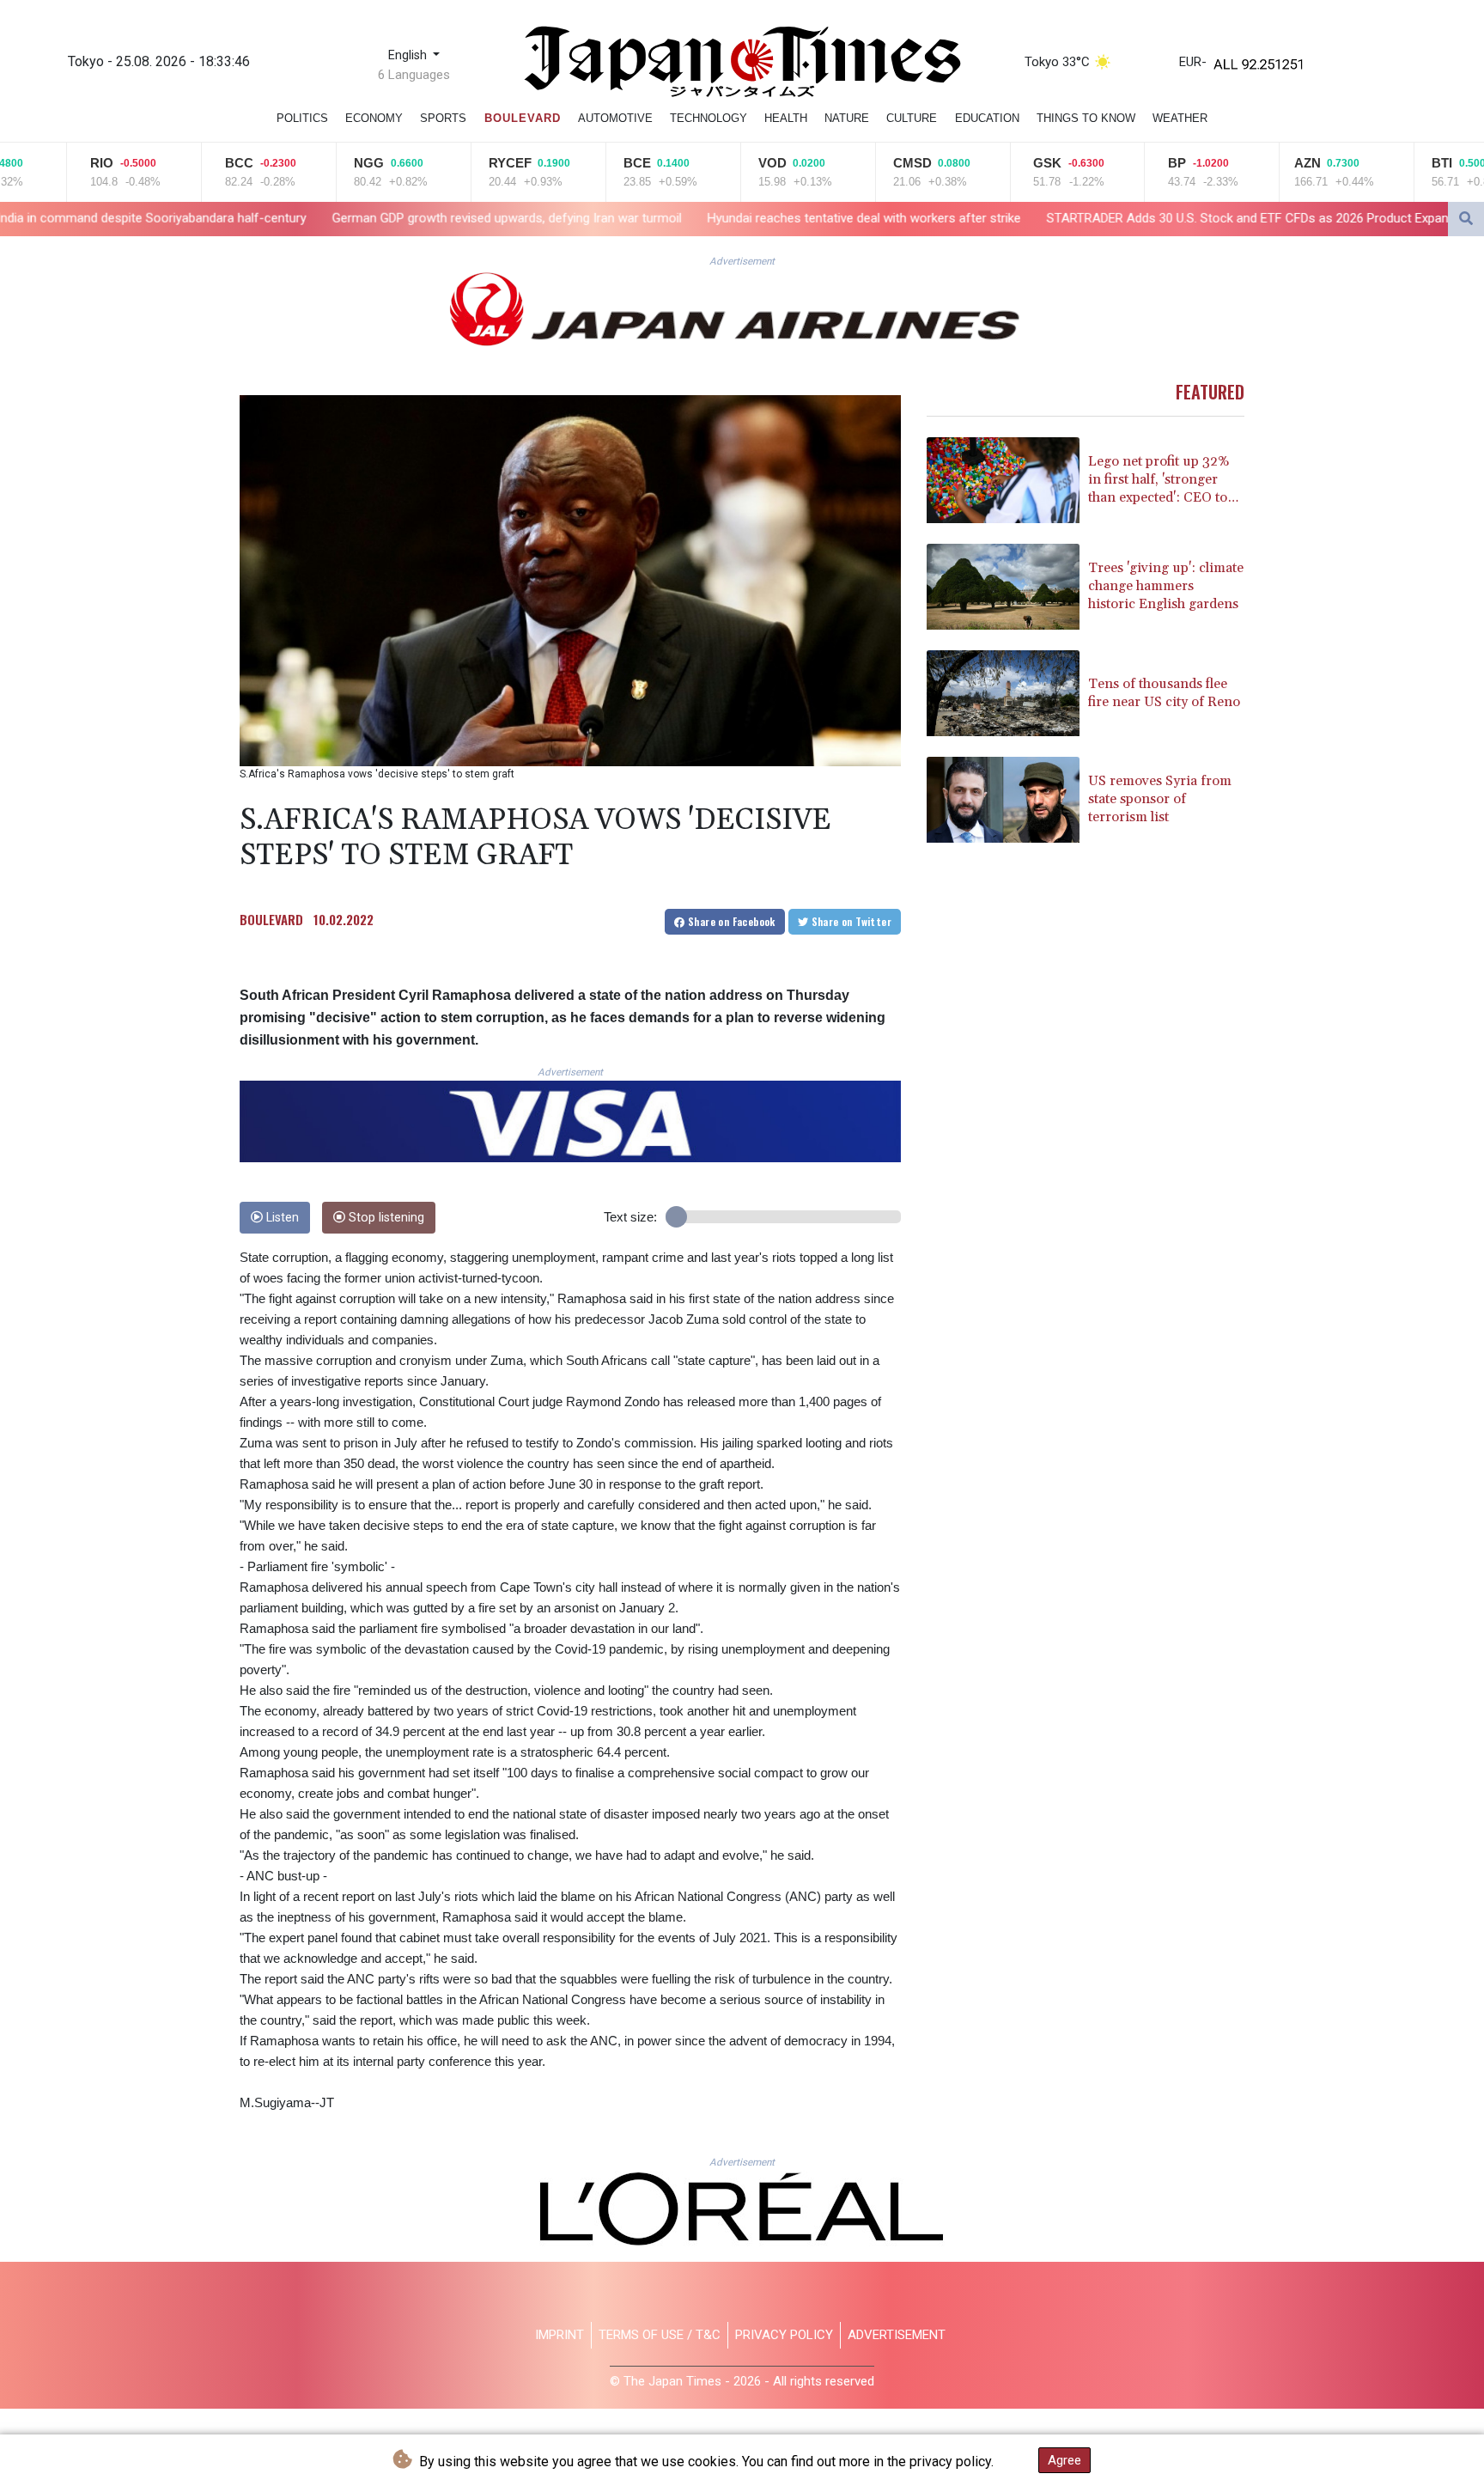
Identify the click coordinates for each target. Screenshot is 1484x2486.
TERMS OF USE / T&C (660, 2335)
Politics (302, 118)
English (409, 55)
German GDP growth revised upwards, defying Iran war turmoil (289, 218)
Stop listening (385, 1218)
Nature (847, 118)
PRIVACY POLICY (784, 2335)
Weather (1180, 118)
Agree (1064, 2460)
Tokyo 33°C (1057, 62)
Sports (443, 118)
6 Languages (414, 75)
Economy (374, 118)
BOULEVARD (271, 919)
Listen (281, 1218)
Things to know (1086, 118)
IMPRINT (560, 2335)
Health (786, 118)
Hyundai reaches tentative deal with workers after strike (646, 218)
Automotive (615, 118)
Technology (709, 118)
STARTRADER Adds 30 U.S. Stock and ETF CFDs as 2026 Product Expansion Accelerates (1077, 218)
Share (730, 921)
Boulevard (523, 118)
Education (987, 118)
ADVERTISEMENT (897, 2335)
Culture (912, 118)
